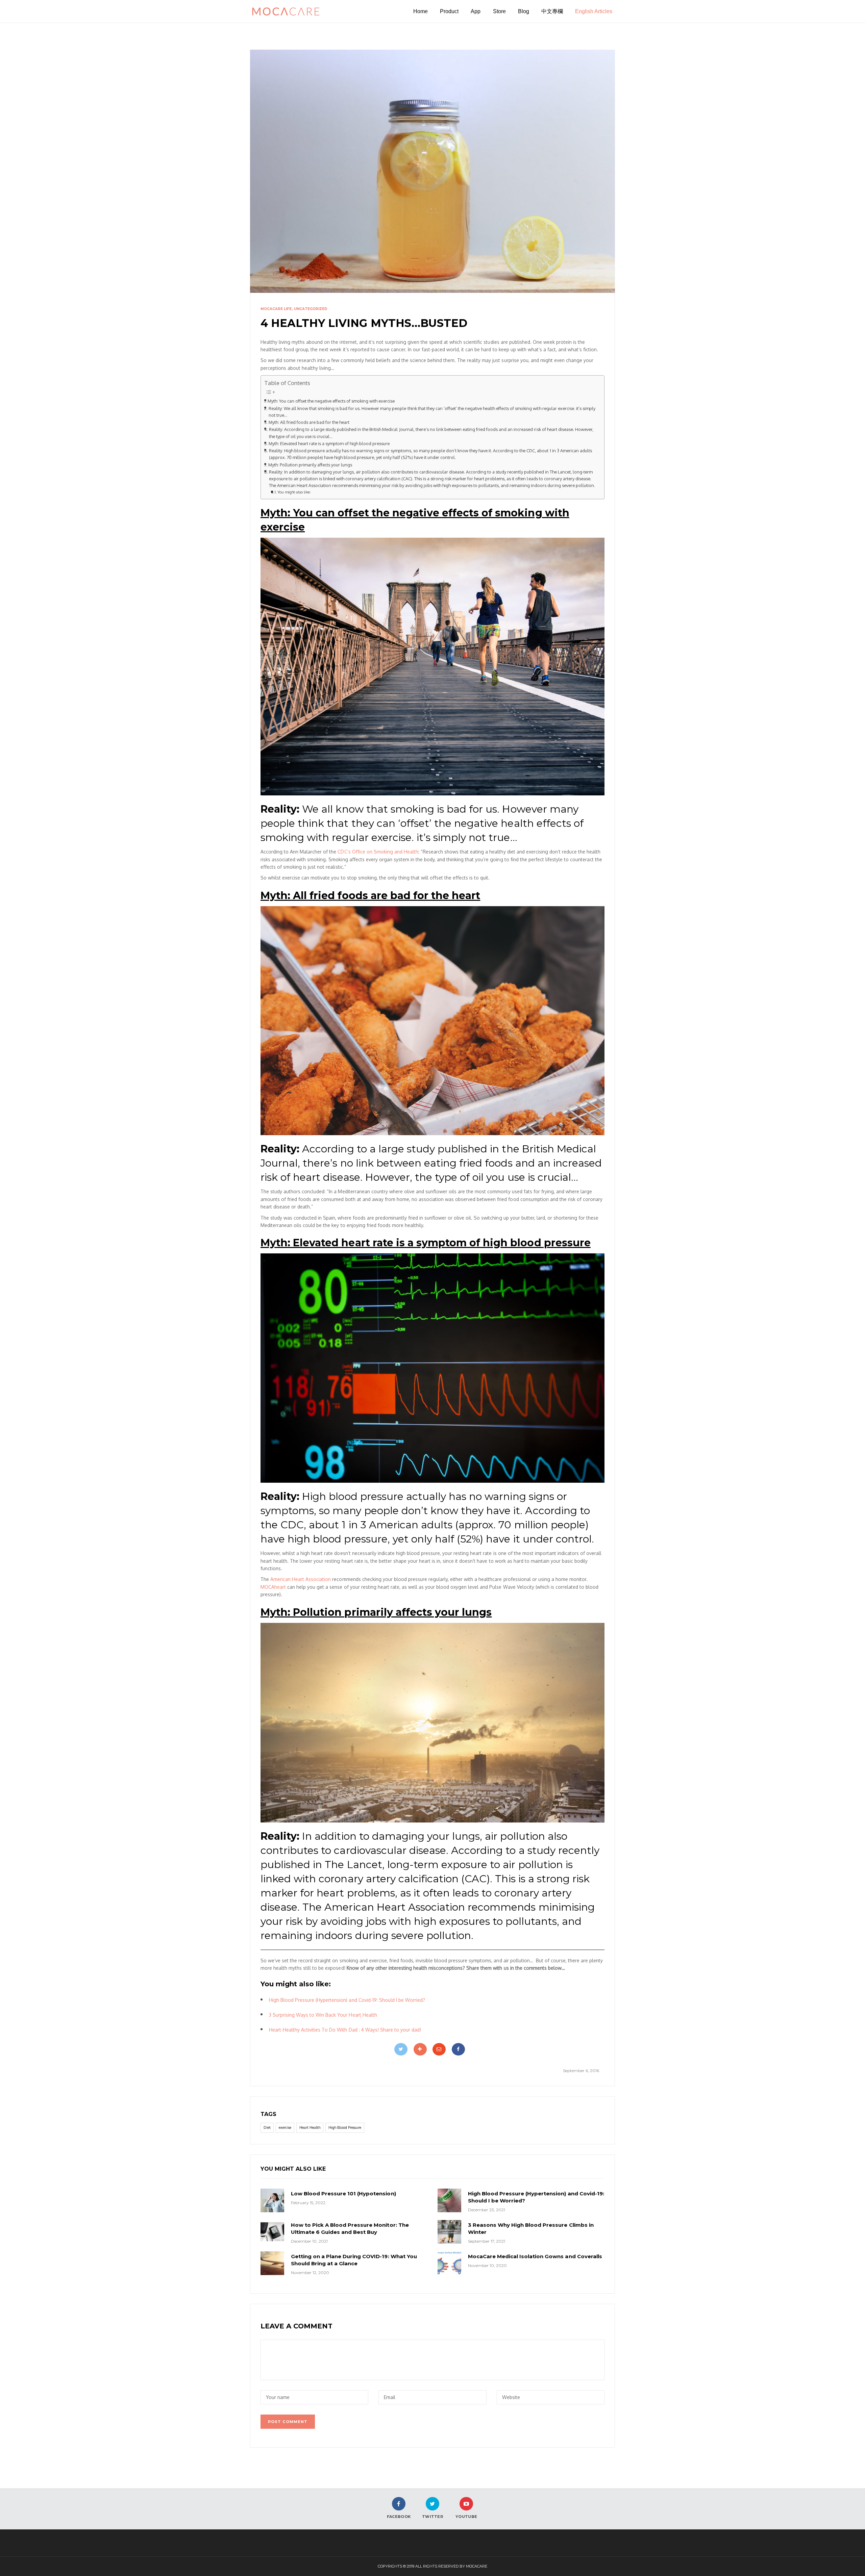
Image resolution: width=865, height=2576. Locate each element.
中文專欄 (552, 11)
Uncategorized (311, 309)
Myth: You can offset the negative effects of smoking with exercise (331, 401)
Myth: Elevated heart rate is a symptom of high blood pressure (329, 443)
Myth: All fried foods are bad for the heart (309, 422)
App (476, 11)
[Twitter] (401, 2049)
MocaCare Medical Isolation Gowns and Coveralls (535, 2256)
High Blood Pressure (345, 2127)
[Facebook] (458, 2049)
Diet (267, 2127)
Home (421, 11)
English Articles (594, 11)
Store (499, 11)
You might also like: (294, 492)
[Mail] (439, 2049)
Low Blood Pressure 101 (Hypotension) (343, 2194)
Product (449, 11)
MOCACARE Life (276, 309)
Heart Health (310, 2127)
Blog (524, 11)
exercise (285, 2127)
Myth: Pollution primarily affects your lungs (310, 465)
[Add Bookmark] (420, 2049)
